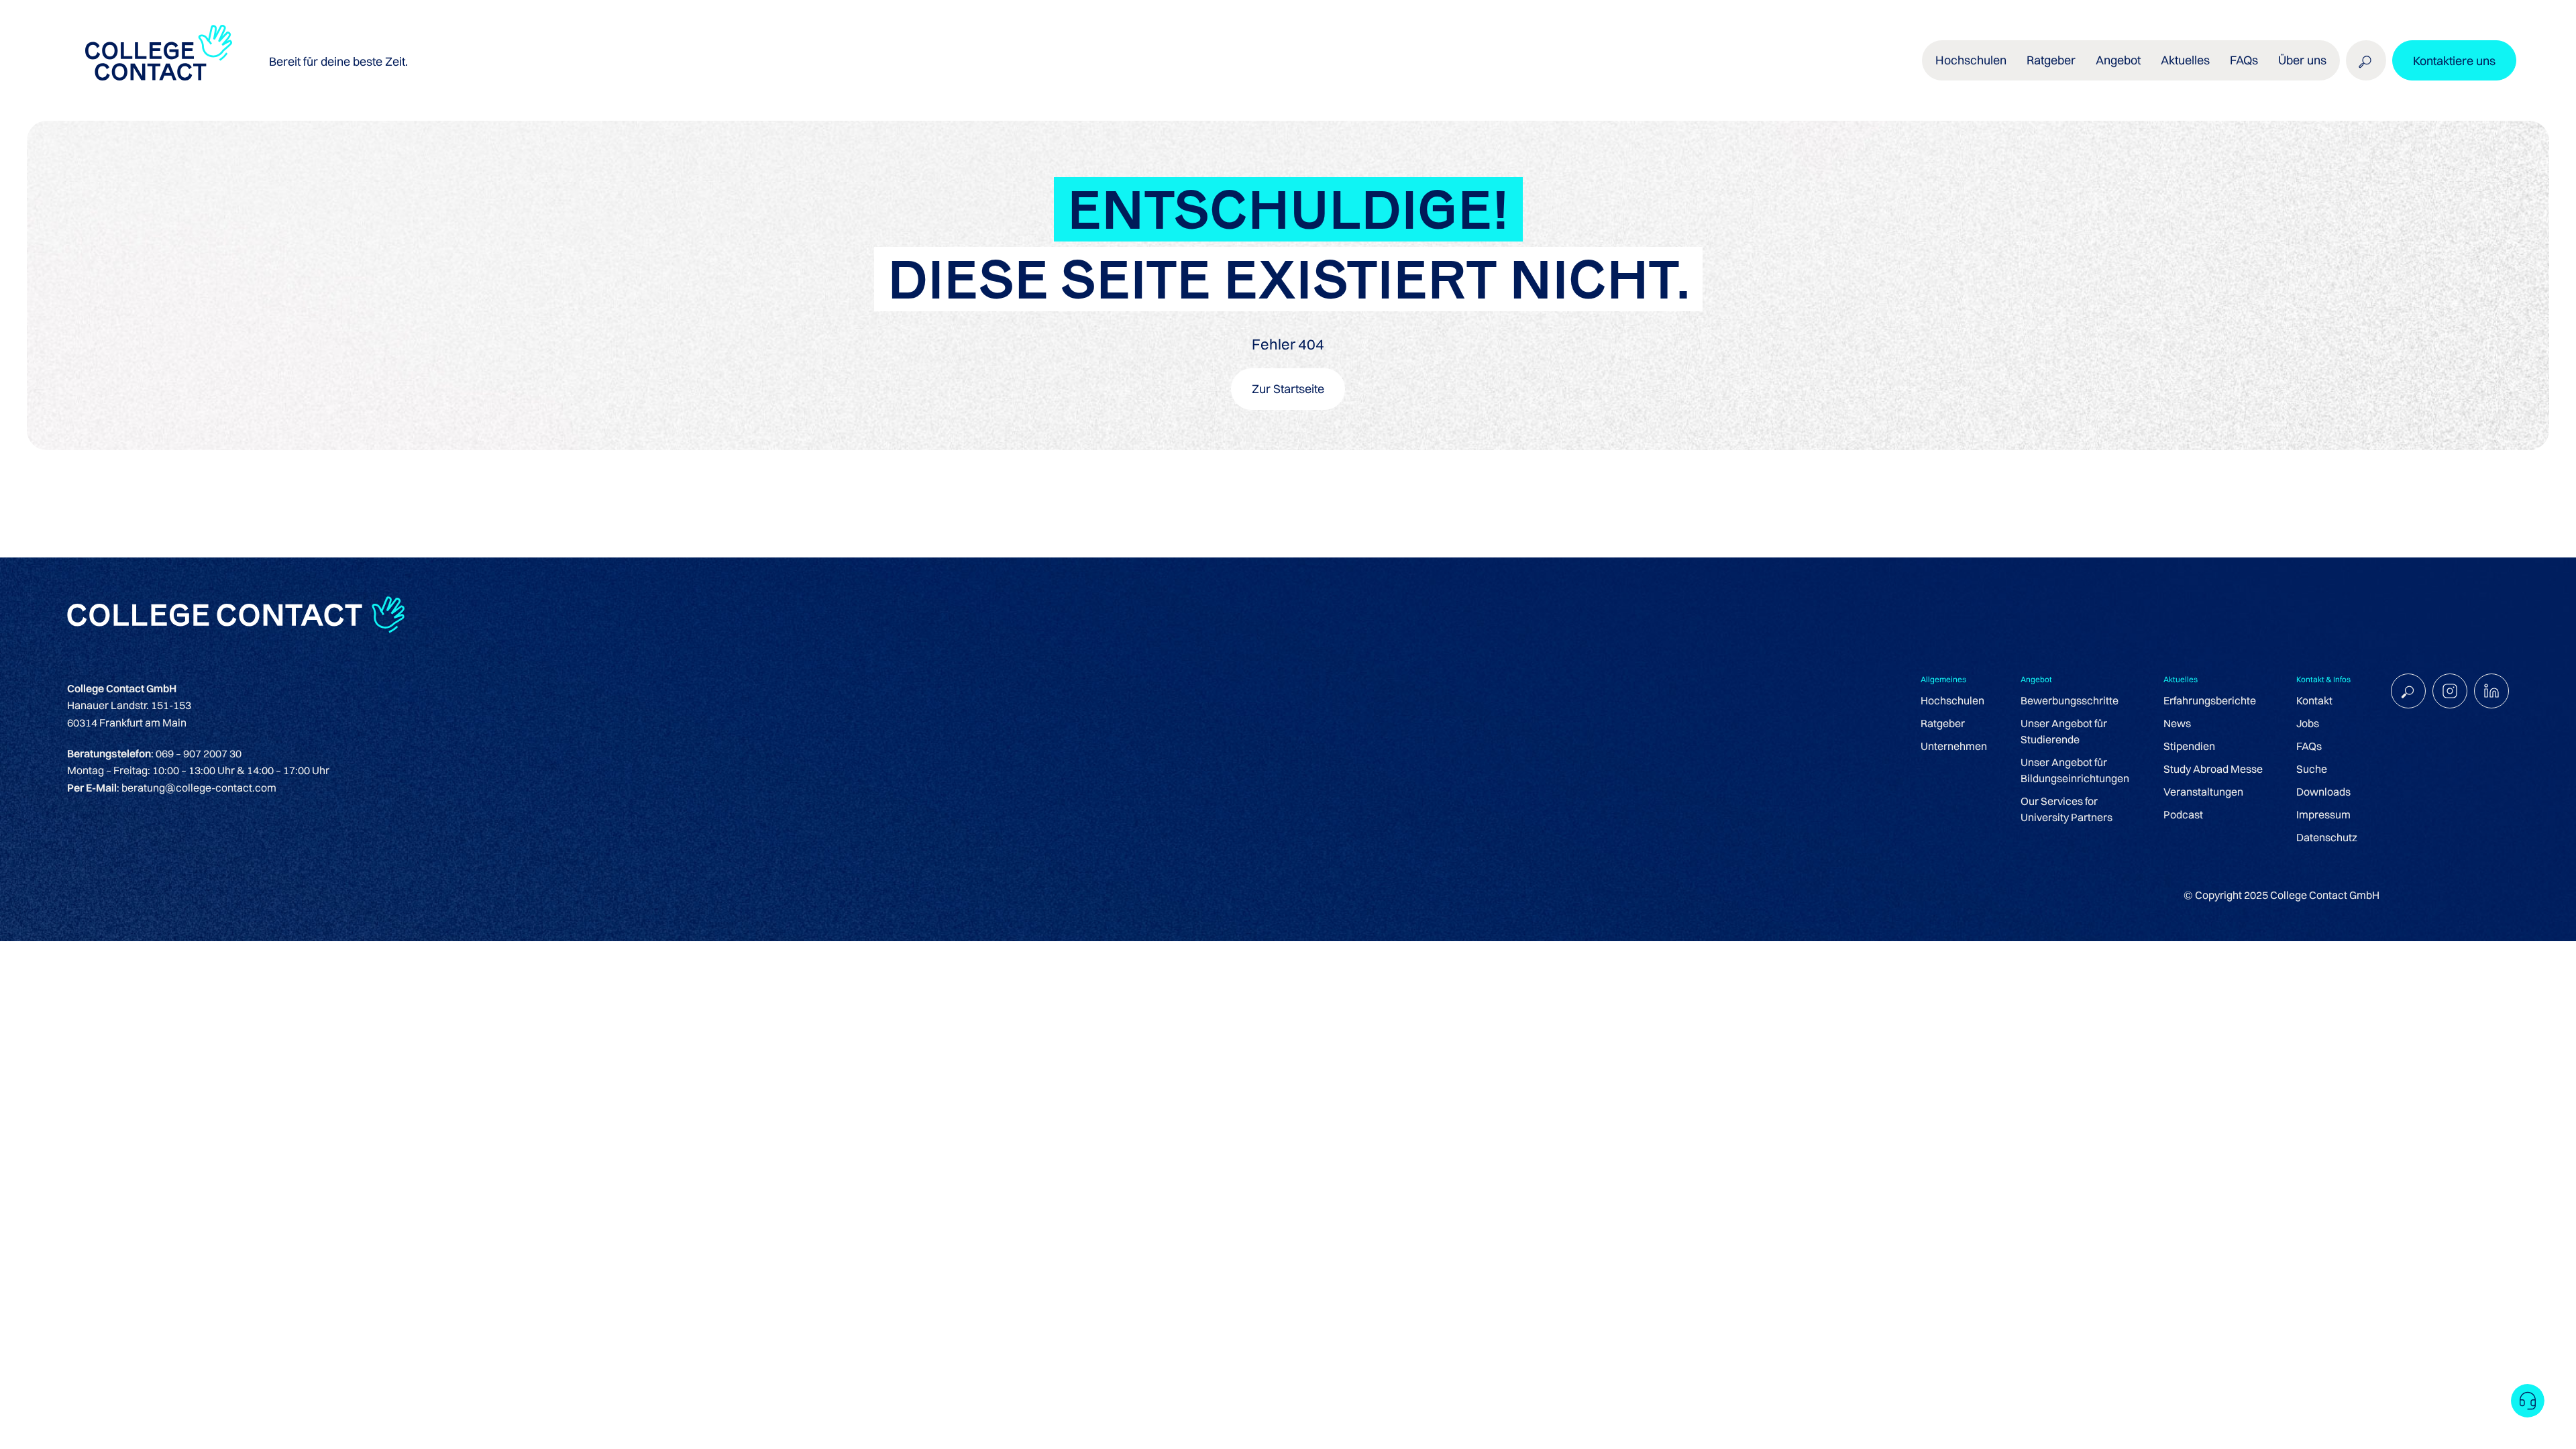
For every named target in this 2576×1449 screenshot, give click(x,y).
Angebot (2118, 60)
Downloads (2323, 792)
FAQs (2244, 60)
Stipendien (2189, 746)
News (2177, 723)
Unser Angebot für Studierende (2064, 731)
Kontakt (2314, 700)
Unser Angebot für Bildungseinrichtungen (2075, 770)
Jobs (2308, 723)
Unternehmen (1954, 746)
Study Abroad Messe (2213, 769)
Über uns (2302, 60)
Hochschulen (1952, 700)
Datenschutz (2327, 837)
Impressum (2323, 814)
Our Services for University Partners (2067, 809)
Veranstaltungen (2203, 792)
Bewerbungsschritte (2070, 700)
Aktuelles (2185, 60)
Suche (2312, 769)
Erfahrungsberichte (2210, 700)
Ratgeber (1943, 723)
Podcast (2183, 814)
